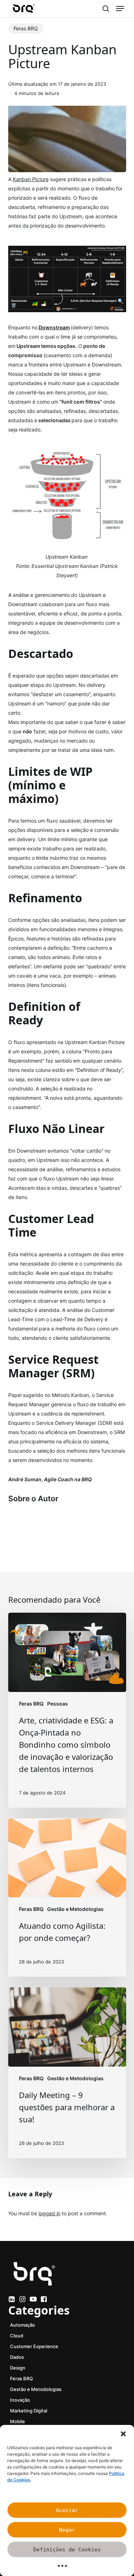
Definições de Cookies (67, 2550)
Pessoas (58, 1704)
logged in (49, 2213)
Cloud (17, 2336)
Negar (67, 2530)
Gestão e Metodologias (75, 1909)
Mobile (18, 2421)
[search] (106, 9)
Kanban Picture (31, 179)
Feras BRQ (26, 28)
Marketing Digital (29, 2411)
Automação (23, 2325)
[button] (123, 2434)
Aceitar (67, 2510)
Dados (17, 2357)
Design (18, 2368)
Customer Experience (34, 2346)
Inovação (20, 2400)
